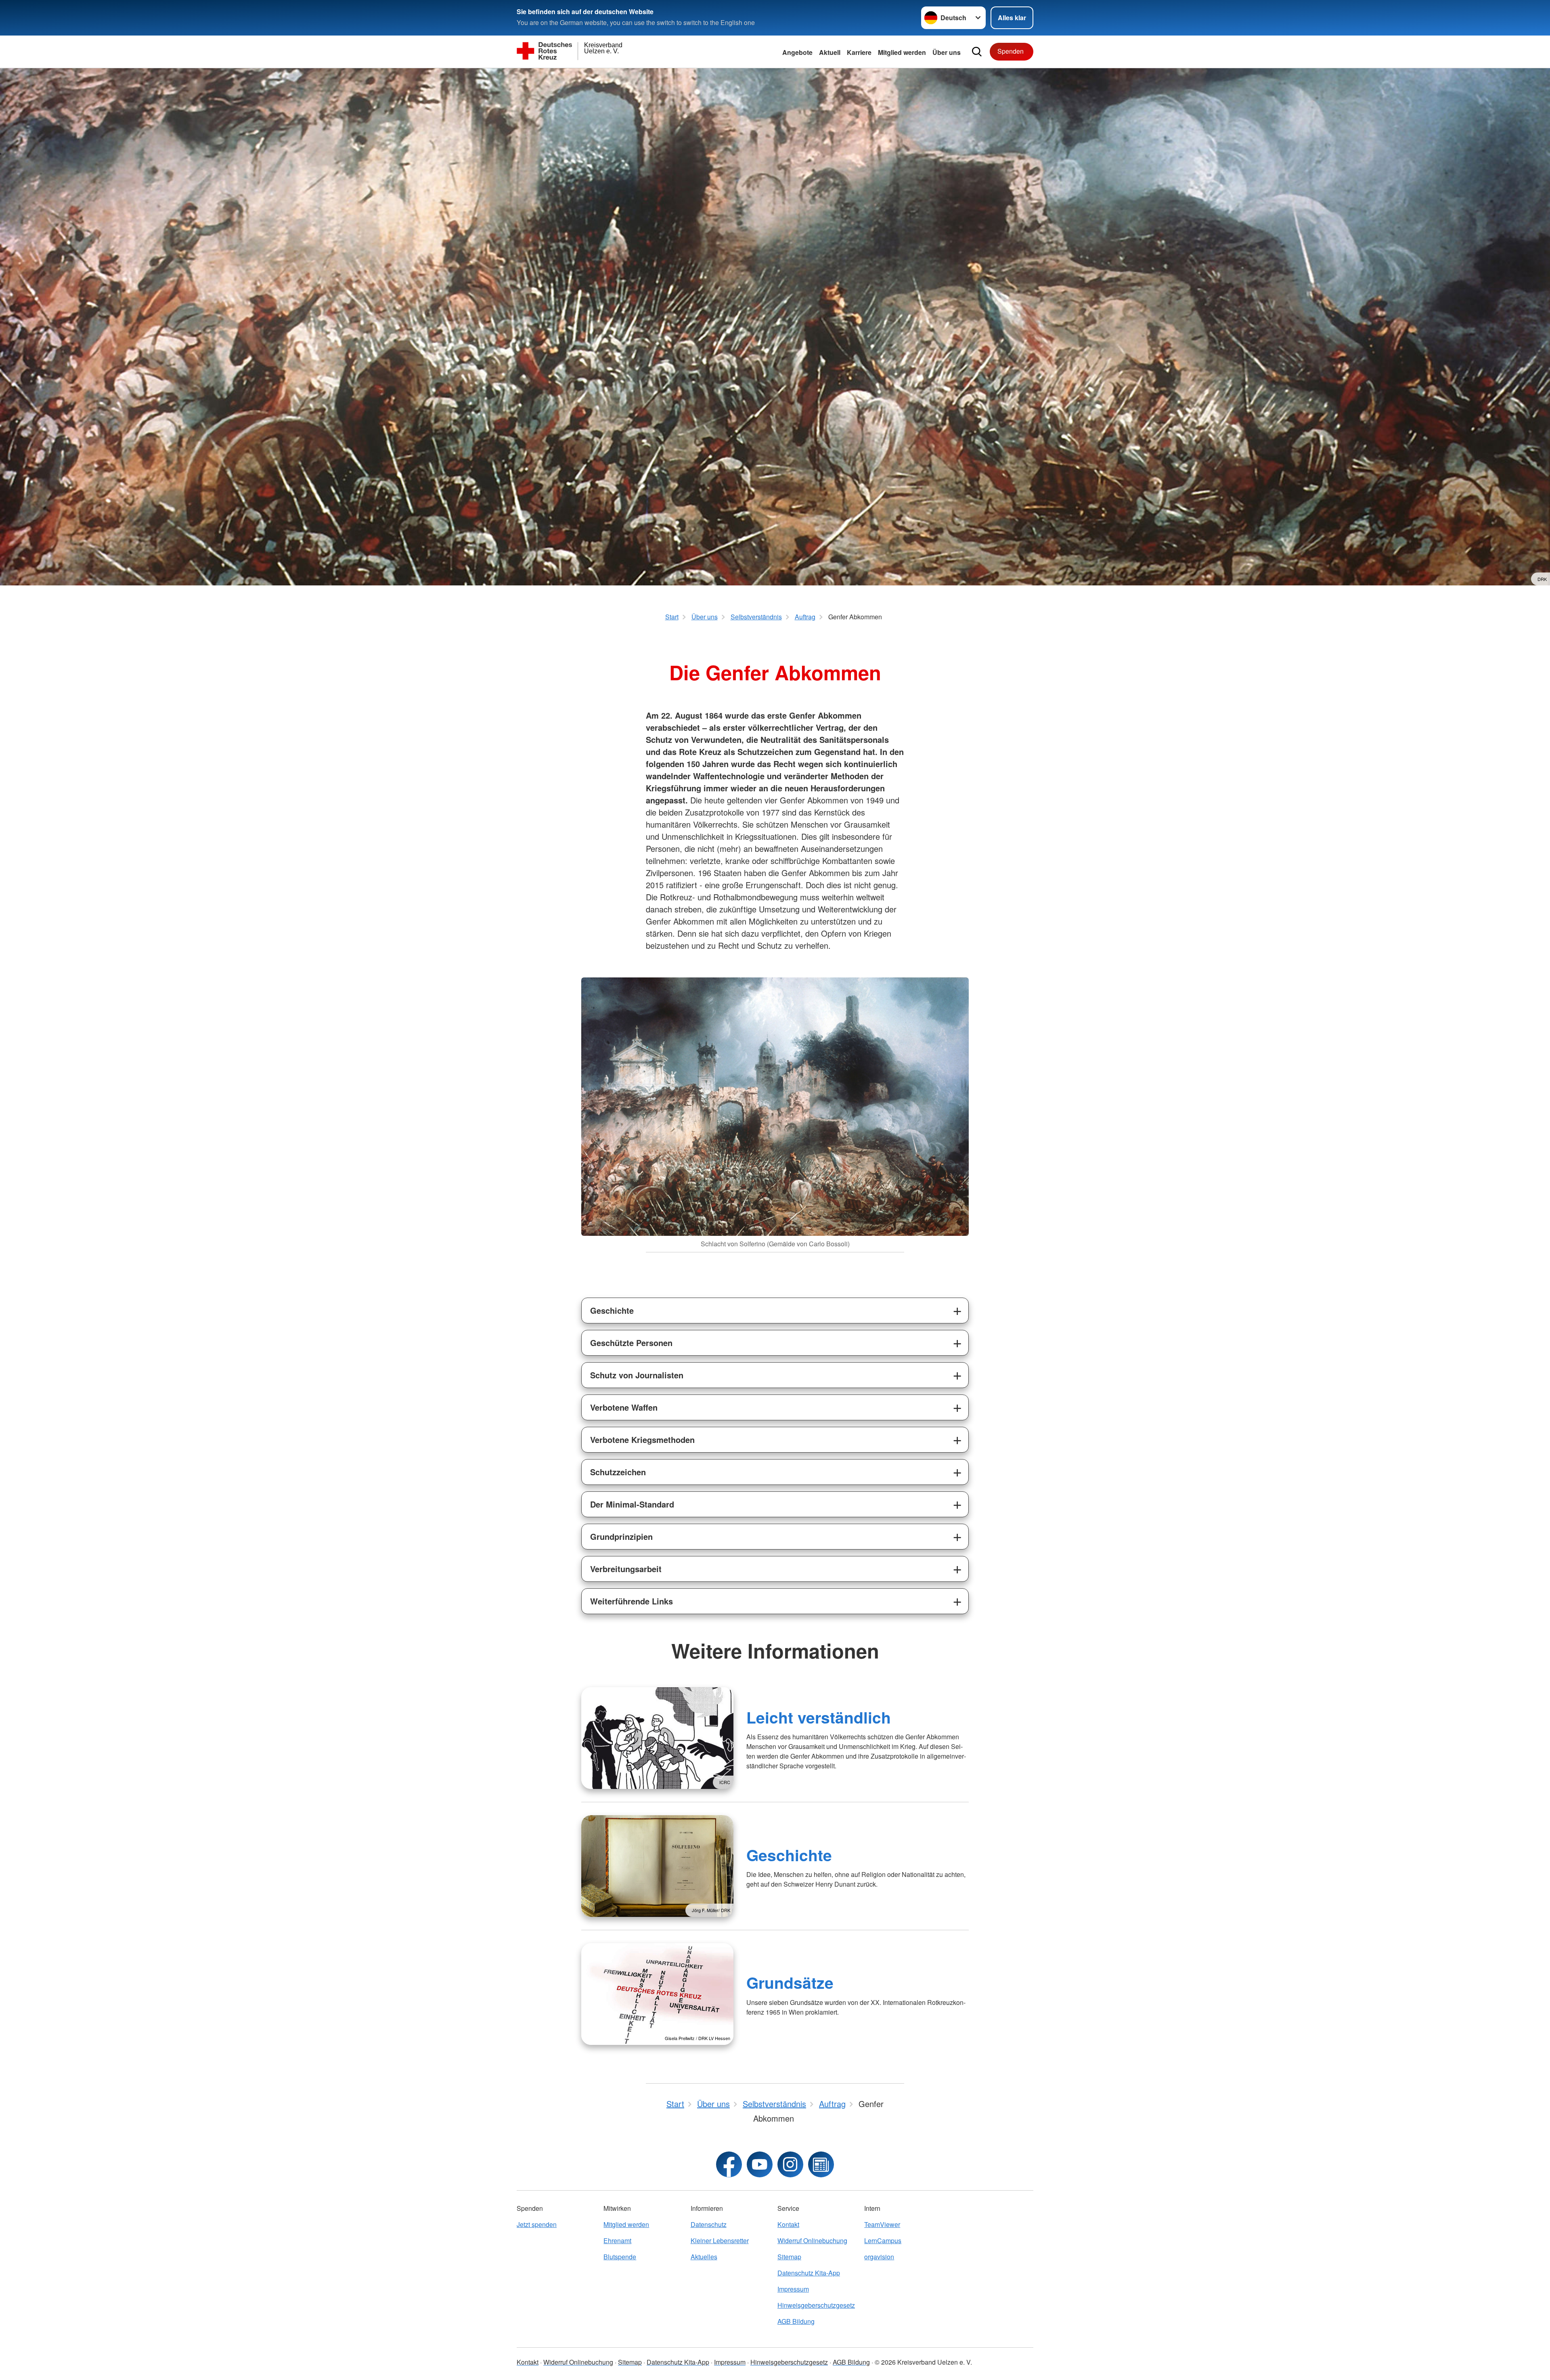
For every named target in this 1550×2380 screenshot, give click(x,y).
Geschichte (612, 1310)
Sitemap (789, 2257)
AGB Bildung (796, 2321)
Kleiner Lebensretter (720, 2241)
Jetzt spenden (537, 2224)
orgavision (879, 2257)
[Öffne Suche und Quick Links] (977, 52)
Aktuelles (704, 2257)
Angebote (797, 52)
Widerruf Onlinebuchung (812, 2241)
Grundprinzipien (621, 1536)
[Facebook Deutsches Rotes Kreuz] (729, 2164)
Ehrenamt (617, 2241)
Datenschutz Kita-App (809, 2273)
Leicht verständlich (819, 1717)
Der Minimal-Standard (632, 1504)
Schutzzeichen (618, 1472)
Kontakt (788, 2224)
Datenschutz (709, 2224)
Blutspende (620, 2257)
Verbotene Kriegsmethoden (642, 1440)
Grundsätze (790, 1982)
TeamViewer (882, 2224)
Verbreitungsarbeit (626, 1569)
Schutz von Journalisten (637, 1375)
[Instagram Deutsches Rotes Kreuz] (790, 2164)
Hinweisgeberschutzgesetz (816, 2305)
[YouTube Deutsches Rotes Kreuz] (760, 2164)
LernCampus (883, 2241)
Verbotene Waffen (624, 1407)
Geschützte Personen (631, 1343)
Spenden (1011, 51)
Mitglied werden (626, 2224)
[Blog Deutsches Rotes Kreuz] (821, 2164)
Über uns (947, 52)
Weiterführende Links (632, 1601)
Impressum (793, 2289)
